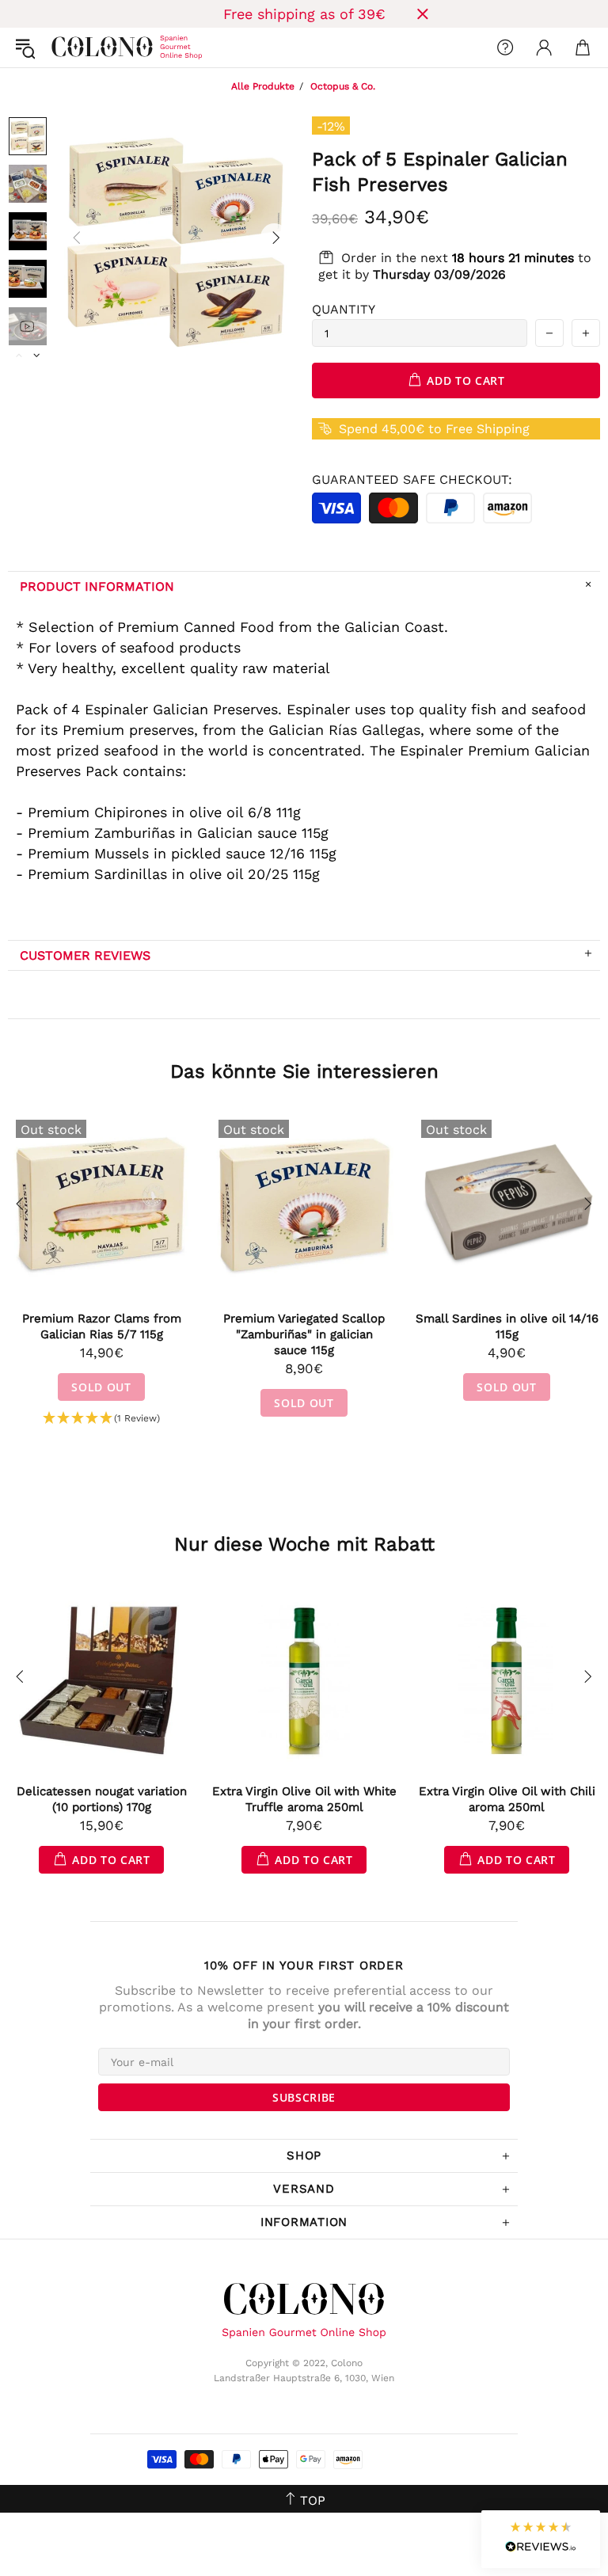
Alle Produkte (263, 86)
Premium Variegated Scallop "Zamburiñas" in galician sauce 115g (304, 1334)
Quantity (344, 309)
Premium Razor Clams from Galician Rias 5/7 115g (102, 1326)
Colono (64, 48)
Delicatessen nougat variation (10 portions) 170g (102, 1799)
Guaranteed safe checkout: (412, 479)
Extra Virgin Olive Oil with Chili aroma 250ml (507, 1799)
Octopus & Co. (343, 86)
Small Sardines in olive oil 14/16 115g (507, 1326)
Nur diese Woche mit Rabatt (304, 1544)
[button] (101, 1419)
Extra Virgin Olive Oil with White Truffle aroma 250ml (304, 1799)
